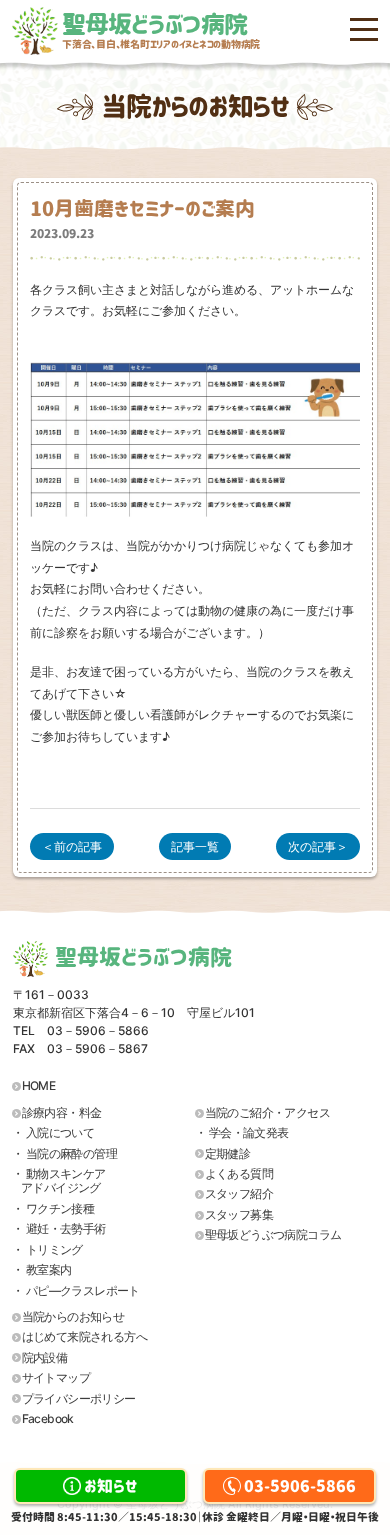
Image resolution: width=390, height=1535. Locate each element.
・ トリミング (47, 1249)
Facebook (48, 1418)
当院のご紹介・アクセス (267, 1112)
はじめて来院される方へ (84, 1336)
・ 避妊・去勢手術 (59, 1228)
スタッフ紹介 (239, 1193)
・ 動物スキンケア (59, 1180)
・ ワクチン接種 (53, 1208)
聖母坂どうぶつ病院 (161, 30)
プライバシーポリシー (79, 1398)
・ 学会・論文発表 (242, 1132)
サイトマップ (56, 1377)
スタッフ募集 (239, 1214)
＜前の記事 (72, 846)
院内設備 (45, 1357)
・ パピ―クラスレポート (76, 1290)
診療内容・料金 (62, 1112)
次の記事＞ (318, 846)
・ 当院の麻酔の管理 (64, 1153)
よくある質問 (239, 1173)
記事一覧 (195, 846)
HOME (39, 1085)
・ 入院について (53, 1132)
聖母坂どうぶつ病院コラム (273, 1234)
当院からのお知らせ (73, 1316)
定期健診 (228, 1153)
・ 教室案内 (41, 1269)
